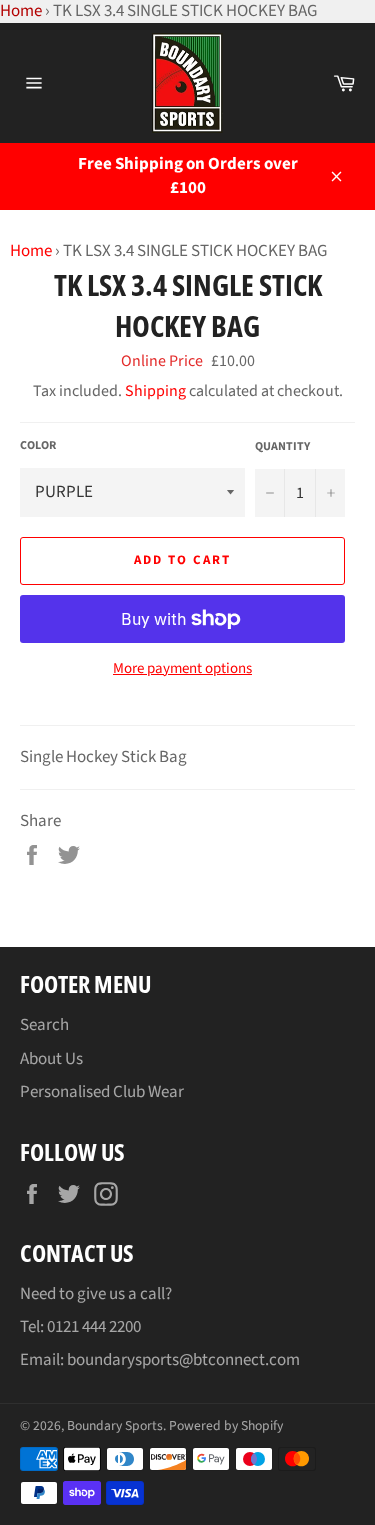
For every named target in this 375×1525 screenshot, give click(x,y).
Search (44, 1025)
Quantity (282, 447)
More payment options (182, 669)
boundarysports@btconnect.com (183, 1360)
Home (31, 251)
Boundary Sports (115, 1425)
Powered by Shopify (226, 1425)
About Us (51, 1059)
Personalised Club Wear (102, 1092)
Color (38, 446)
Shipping (155, 391)
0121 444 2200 (94, 1327)
